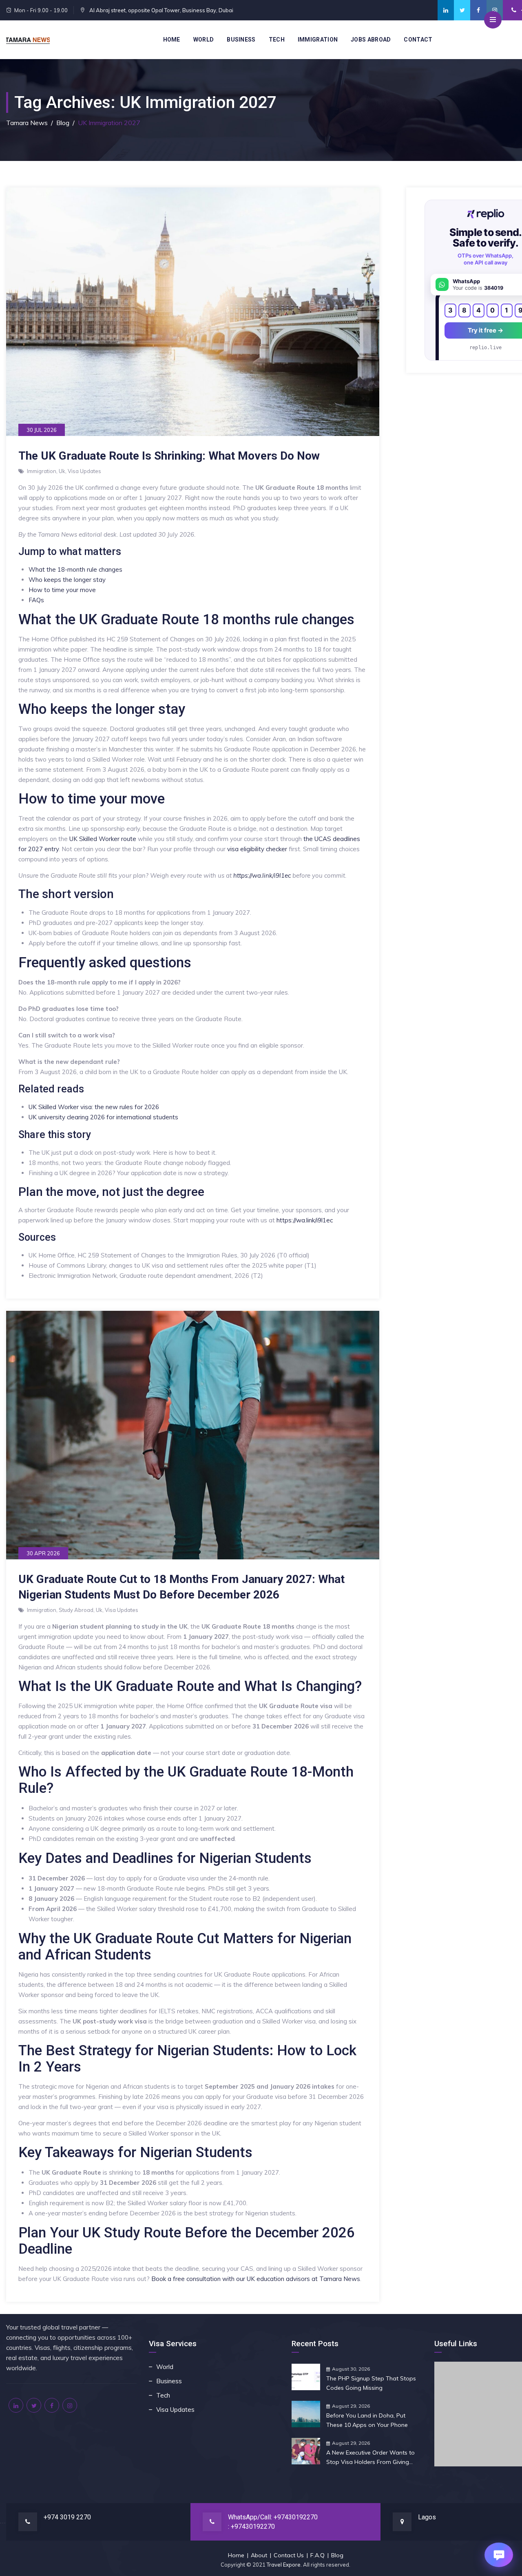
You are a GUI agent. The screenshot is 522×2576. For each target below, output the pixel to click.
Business (241, 40)
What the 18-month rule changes (75, 569)
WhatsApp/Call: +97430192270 (273, 2517)
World (204, 40)
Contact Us (289, 2555)
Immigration (318, 40)
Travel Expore (284, 2565)
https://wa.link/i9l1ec (262, 875)
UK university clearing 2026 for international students (103, 1117)
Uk (62, 471)
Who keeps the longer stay (67, 580)
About (259, 2555)
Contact (418, 40)
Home (172, 40)
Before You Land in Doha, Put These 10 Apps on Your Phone (367, 2420)
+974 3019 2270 (67, 2517)
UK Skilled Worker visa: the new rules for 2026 (94, 1107)
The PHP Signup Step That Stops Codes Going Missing (371, 2383)
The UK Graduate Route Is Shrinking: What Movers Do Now (169, 456)
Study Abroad (76, 1610)
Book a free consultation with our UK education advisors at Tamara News (256, 2279)
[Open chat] (499, 2555)
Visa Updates (84, 471)
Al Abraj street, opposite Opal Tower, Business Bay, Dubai (161, 10)
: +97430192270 (251, 2526)
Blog (337, 2555)
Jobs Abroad (371, 40)
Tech (277, 40)
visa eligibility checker (257, 849)
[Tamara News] (28, 40)
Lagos (427, 2517)
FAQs (36, 600)
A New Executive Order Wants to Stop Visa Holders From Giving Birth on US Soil (370, 2458)
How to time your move (62, 590)
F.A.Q (317, 2555)
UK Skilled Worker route (103, 839)
